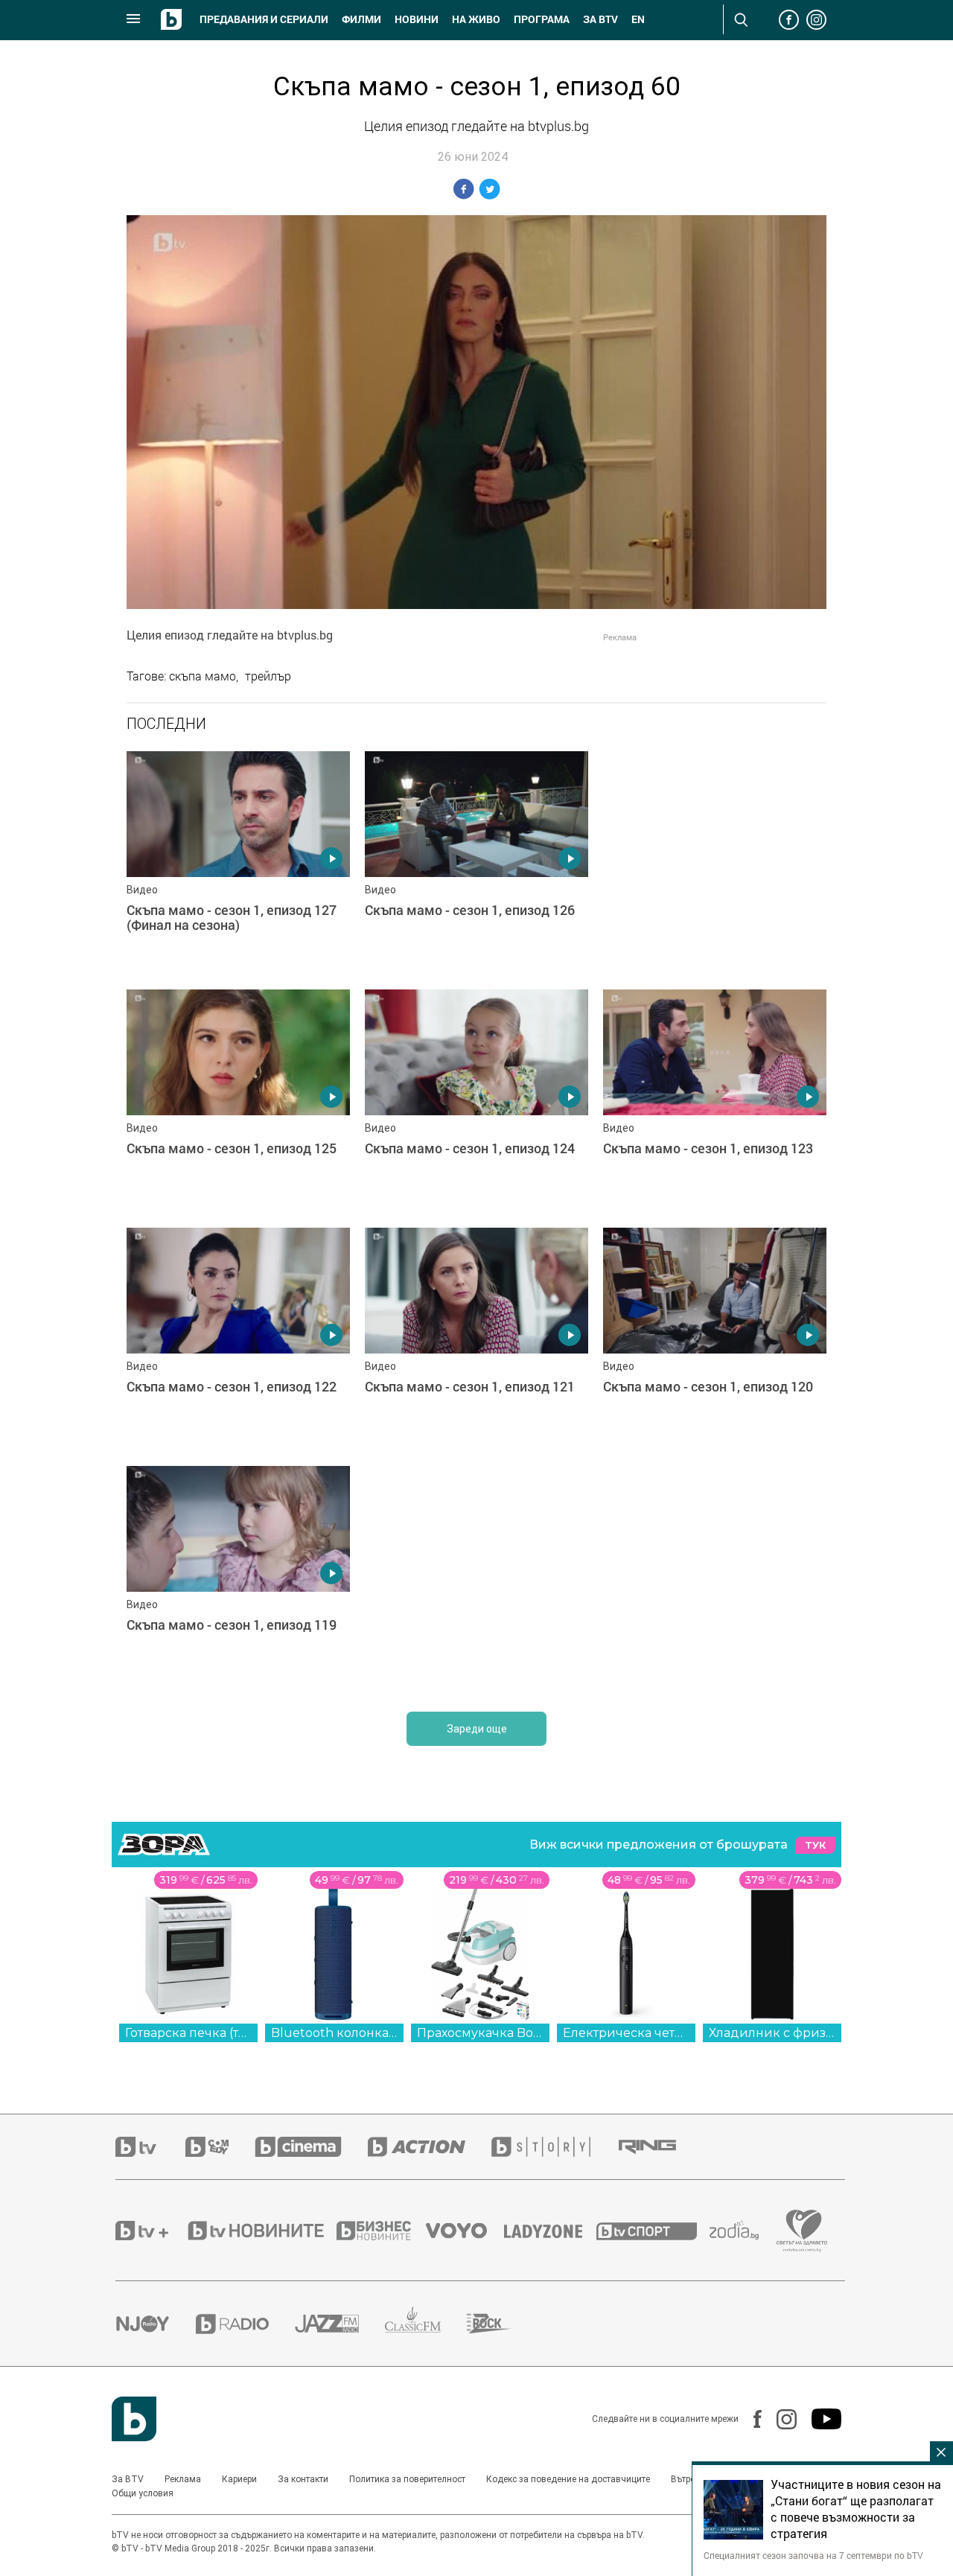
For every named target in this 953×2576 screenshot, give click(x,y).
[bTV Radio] (245, 2324)
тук (815, 1845)
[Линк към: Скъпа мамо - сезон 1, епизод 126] (476, 863)
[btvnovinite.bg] (261, 2231)
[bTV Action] (430, 2147)
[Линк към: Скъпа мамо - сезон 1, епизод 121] (476, 1339)
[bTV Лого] (134, 2419)
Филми (361, 19)
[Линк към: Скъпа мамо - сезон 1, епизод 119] (238, 1578)
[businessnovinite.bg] (381, 2231)
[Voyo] (465, 2231)
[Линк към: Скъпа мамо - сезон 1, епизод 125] (238, 1101)
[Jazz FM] (340, 2324)
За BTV (128, 2479)
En (638, 19)
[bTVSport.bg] (653, 2231)
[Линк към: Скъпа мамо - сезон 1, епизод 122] (238, 1339)
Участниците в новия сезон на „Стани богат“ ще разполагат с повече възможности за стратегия (856, 2509)
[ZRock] (502, 2324)
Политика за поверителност (407, 2479)
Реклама (183, 2479)
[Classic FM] (426, 2324)
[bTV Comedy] (220, 2147)
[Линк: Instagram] (779, 2419)
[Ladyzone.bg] (551, 2231)
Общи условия (143, 2493)
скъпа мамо (203, 676)
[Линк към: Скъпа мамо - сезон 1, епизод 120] (715, 1339)
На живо (476, 19)
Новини (417, 19)
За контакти (303, 2479)
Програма (542, 19)
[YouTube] (819, 2419)
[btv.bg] (150, 2147)
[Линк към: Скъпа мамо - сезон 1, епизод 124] (476, 1101)
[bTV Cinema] (311, 2147)
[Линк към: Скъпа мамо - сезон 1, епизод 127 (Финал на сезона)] (238, 863)
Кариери (239, 2479)
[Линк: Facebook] (750, 2419)
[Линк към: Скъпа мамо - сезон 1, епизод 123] (715, 1101)
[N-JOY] (156, 2324)
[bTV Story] (554, 2147)
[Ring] (660, 2147)
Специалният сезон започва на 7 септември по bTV (813, 2555)
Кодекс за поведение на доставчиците (568, 2479)
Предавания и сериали (264, 19)
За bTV (600, 19)
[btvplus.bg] (150, 2231)
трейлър (268, 676)
